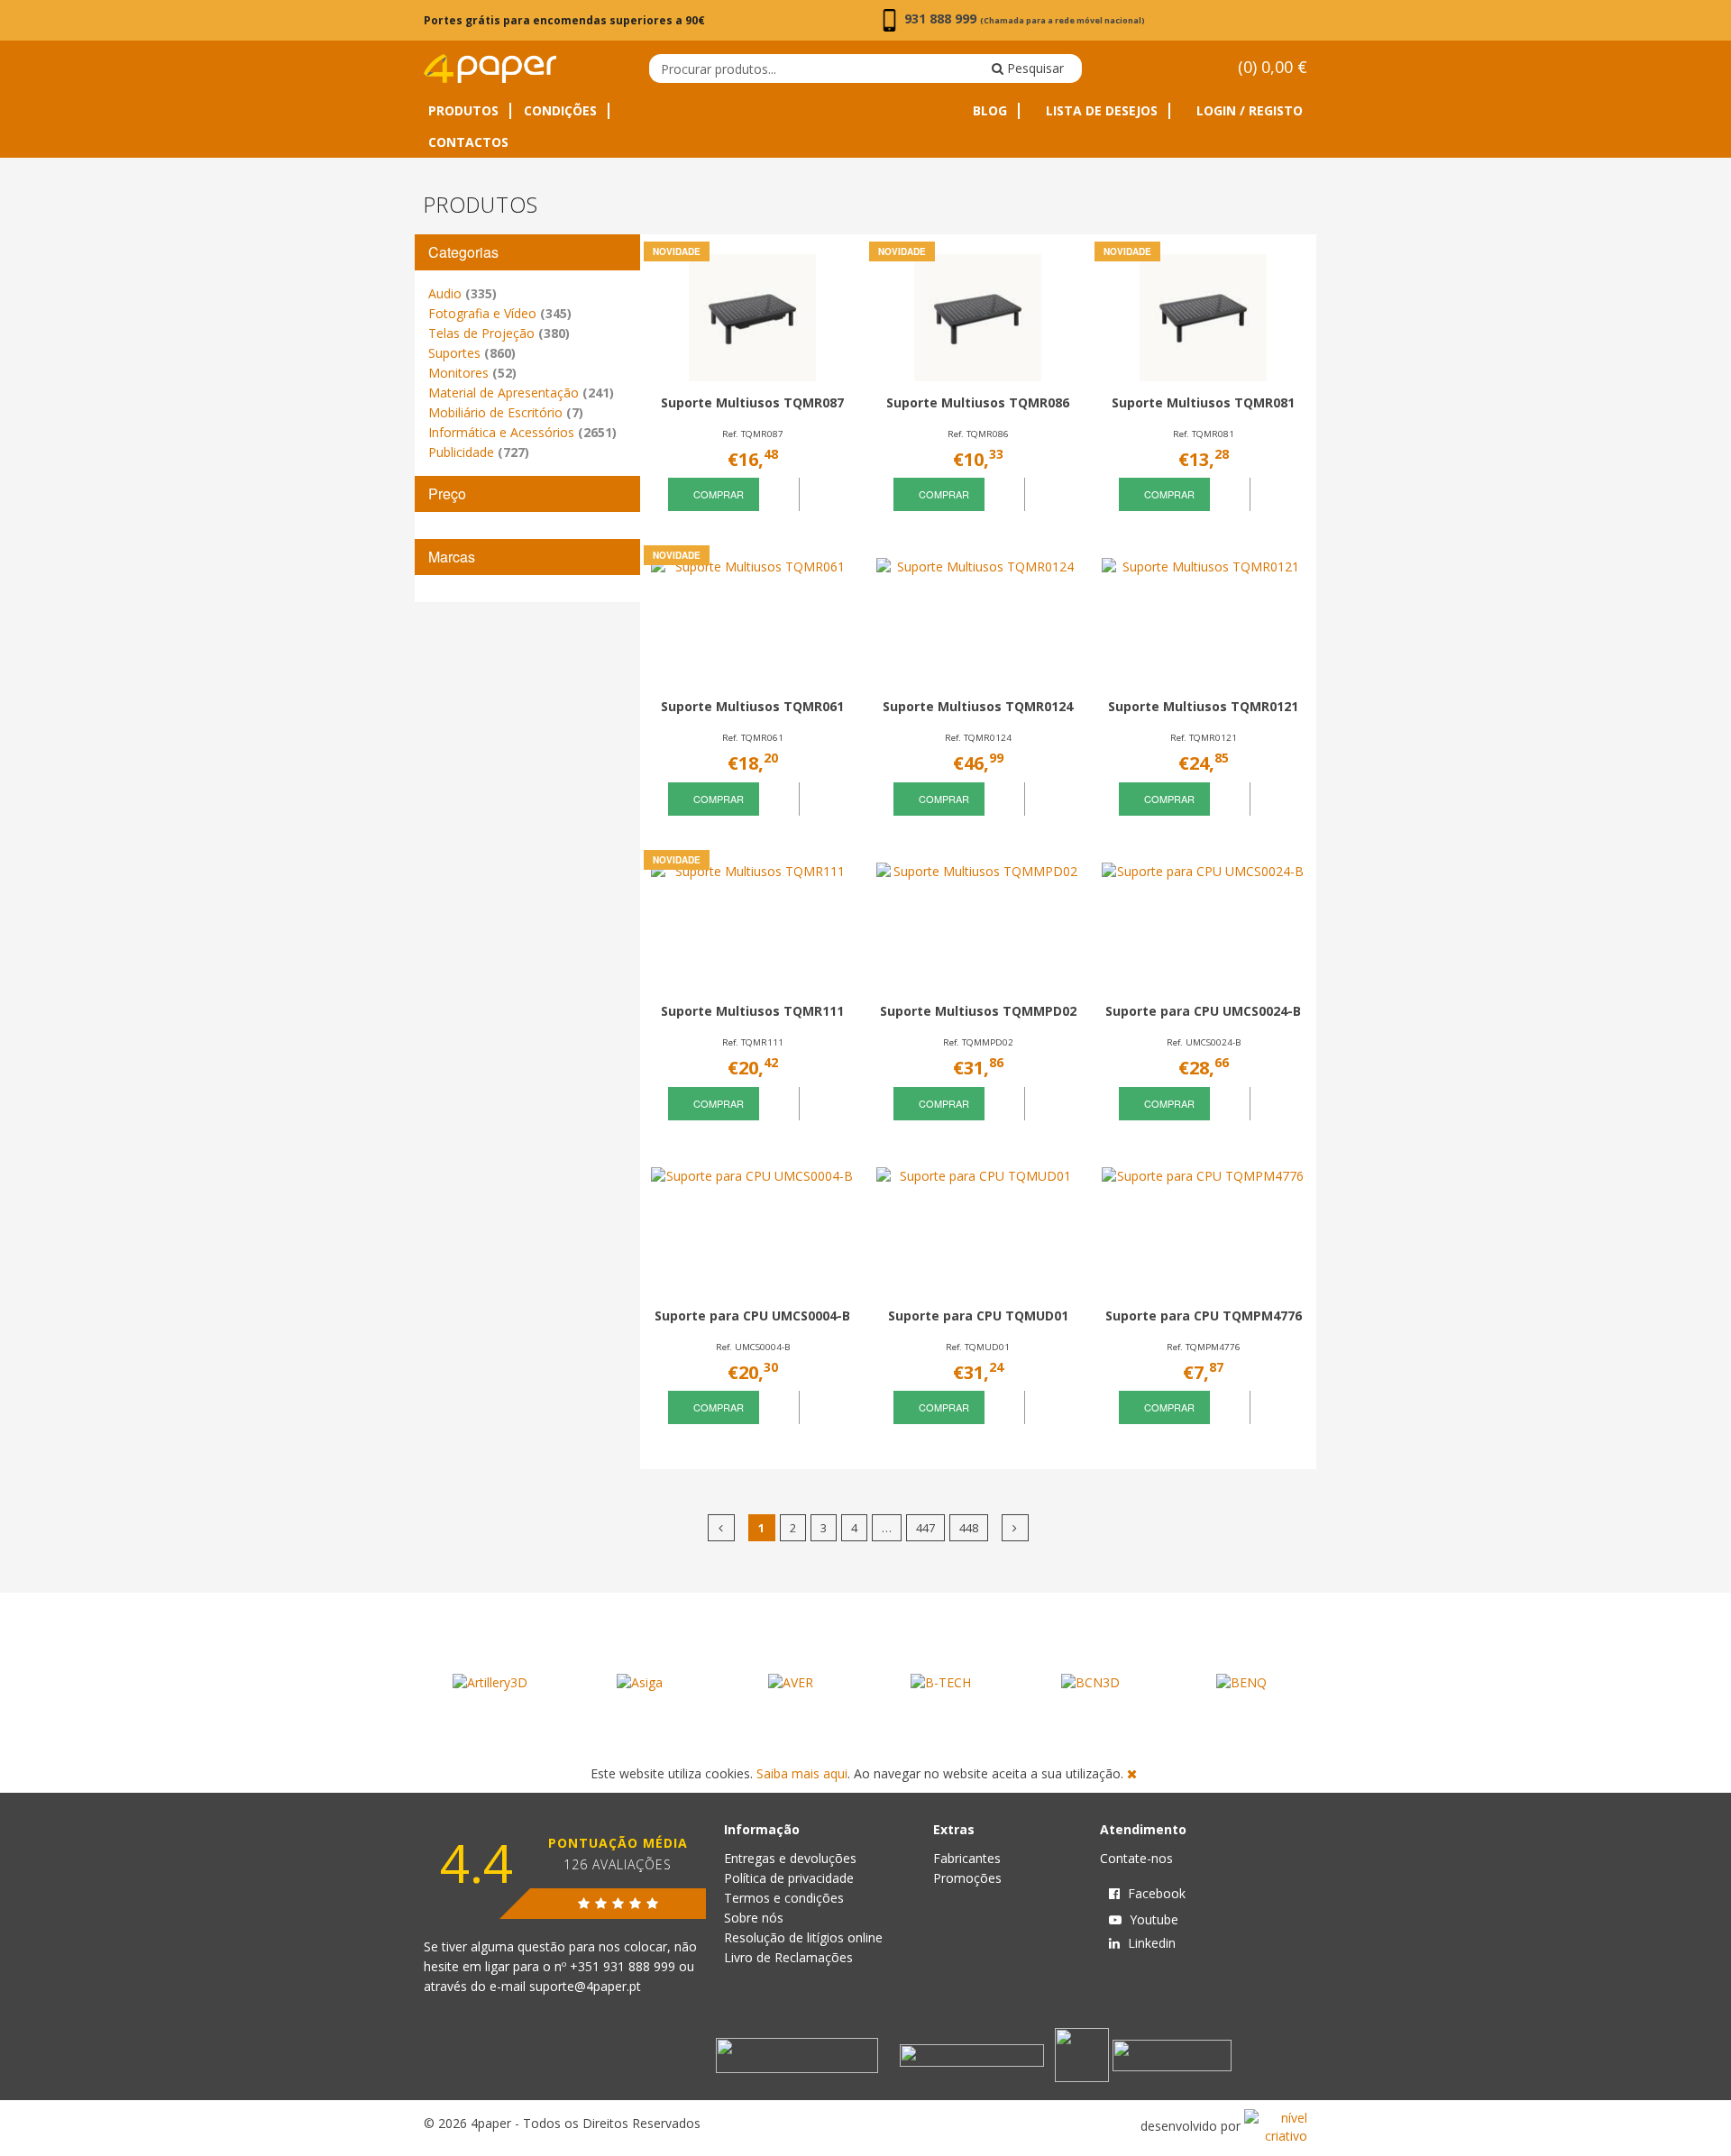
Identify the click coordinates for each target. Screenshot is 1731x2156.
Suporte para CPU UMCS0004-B (752, 1316)
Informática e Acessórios (522, 432)
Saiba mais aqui (802, 1773)
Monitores (472, 373)
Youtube (1152, 1919)
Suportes (472, 353)
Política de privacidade (789, 1878)
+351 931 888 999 (624, 1966)
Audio (463, 293)
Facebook (1155, 1893)
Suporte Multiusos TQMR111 (752, 1011)
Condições (560, 111)
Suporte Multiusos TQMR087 (752, 402)
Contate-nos (1136, 1858)
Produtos (463, 111)
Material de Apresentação (521, 393)
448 (969, 1528)
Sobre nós (754, 1918)
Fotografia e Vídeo (500, 313)
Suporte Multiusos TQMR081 (1203, 402)
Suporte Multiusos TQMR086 (978, 402)
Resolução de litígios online (803, 1937)
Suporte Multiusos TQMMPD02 (978, 1011)
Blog (990, 111)
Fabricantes (967, 1858)
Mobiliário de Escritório (506, 412)
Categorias (463, 252)
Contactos (468, 142)
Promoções (967, 1878)
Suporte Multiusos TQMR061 (752, 706)
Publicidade (479, 452)
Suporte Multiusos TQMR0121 (1203, 706)
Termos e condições (784, 1898)
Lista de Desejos (1100, 111)
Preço (447, 493)
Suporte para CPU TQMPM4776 (1204, 1316)
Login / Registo (1248, 111)
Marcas (452, 557)
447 (925, 1528)
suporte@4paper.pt (585, 1986)
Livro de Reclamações (788, 1957)
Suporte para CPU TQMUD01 (978, 1316)
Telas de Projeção (499, 333)
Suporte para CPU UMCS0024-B (1203, 1011)
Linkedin (1150, 1943)
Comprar (717, 494)
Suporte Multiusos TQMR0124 (978, 706)
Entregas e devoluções (790, 1858)
